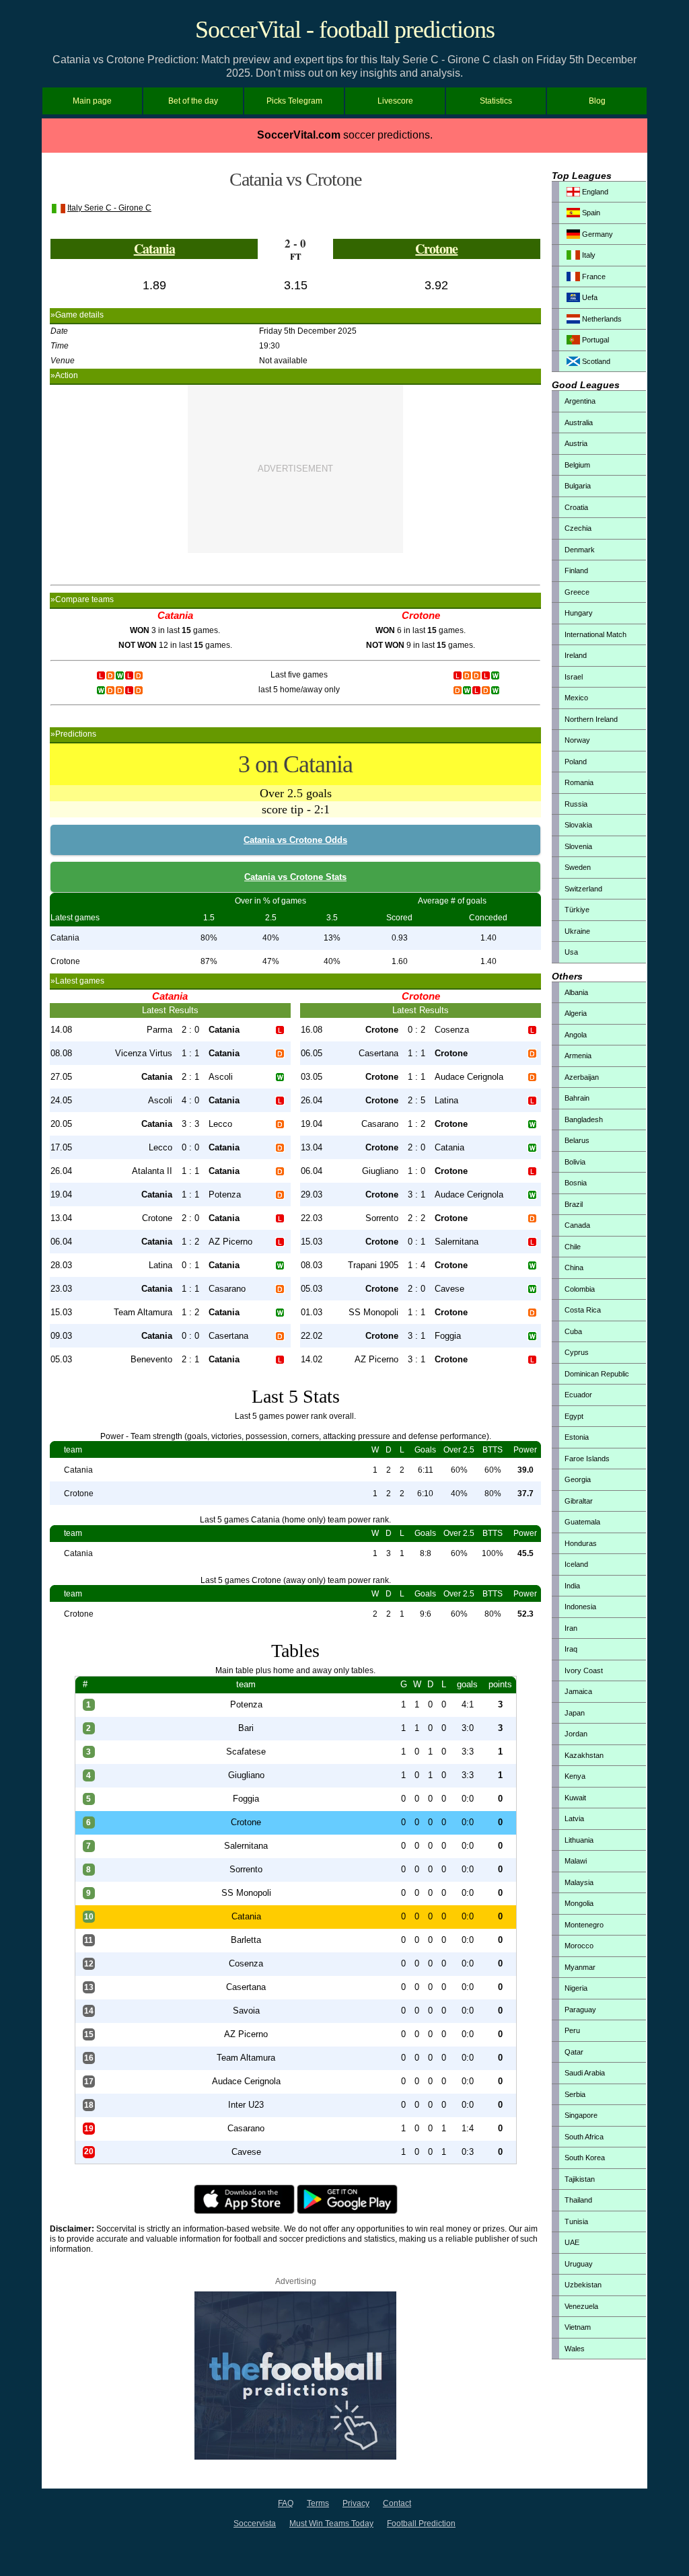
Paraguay (580, 2010)
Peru (572, 2030)
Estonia (577, 1437)
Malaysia (579, 1882)
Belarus (577, 1140)
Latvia (574, 1818)
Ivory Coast (584, 1670)
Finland (576, 571)
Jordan (576, 1734)
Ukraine (577, 931)
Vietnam (578, 2327)
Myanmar (580, 1967)
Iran (571, 1628)
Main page (92, 101)
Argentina (580, 401)
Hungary (579, 613)
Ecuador (578, 1395)
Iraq (571, 1649)
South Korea (585, 2158)
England (594, 192)
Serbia (575, 2094)
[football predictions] (295, 2457)
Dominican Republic (597, 1374)
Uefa (589, 297)
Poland (576, 762)
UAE (572, 2242)
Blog (597, 101)
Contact (397, 2503)
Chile (573, 1247)
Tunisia (576, 2221)
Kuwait (575, 1798)
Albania (576, 992)
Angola (576, 1035)
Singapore (581, 2115)
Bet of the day (193, 101)
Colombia (580, 1289)
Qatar (574, 2052)
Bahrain (577, 1098)
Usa (571, 952)
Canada (577, 1225)
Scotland (595, 361)
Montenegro (584, 1925)
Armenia (578, 1056)
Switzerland (583, 889)
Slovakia (578, 825)
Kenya (575, 1776)
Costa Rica (583, 1310)
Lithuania (579, 1840)
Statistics (496, 101)
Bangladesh (584, 1119)
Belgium (577, 465)
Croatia (576, 507)
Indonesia (580, 1607)
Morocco (579, 1946)
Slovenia (578, 846)
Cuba (573, 1331)
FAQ (286, 2503)
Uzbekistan (583, 2285)
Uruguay (579, 2264)
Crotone (436, 249)
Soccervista (255, 2524)
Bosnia (576, 1183)
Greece (577, 592)
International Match (595, 634)
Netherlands (601, 319)
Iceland (576, 1564)
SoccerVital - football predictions (345, 30)
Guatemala (582, 1522)
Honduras (581, 1543)
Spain (590, 213)
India (572, 1586)
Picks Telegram (294, 101)
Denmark (580, 550)
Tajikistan (580, 2179)
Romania (579, 782)
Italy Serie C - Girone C (109, 208)
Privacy (356, 2503)
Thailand (578, 2200)
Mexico (576, 698)
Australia (579, 422)
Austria (576, 443)
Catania (154, 249)
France (593, 277)
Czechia (578, 528)
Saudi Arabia (585, 2073)
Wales (575, 2349)
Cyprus (577, 1352)
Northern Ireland (591, 719)
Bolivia (575, 1162)
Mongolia (579, 1903)
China (574, 1267)
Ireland (576, 655)
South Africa (584, 2137)
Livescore (395, 101)
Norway (577, 740)
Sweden (578, 867)
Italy (588, 255)
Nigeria (576, 1988)
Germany (596, 234)
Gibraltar (579, 1501)
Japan (575, 1713)
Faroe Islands (587, 1459)
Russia (576, 804)
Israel (574, 677)
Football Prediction (421, 2524)
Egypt (574, 1416)
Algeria (576, 1013)
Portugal (594, 340)
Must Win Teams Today (331, 2524)
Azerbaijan (582, 1077)
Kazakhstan (584, 1755)
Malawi (576, 1861)
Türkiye (577, 910)
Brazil (574, 1204)
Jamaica (578, 1691)
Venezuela (581, 2306)
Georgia (578, 1479)
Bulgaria (578, 486)
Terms (318, 2503)
